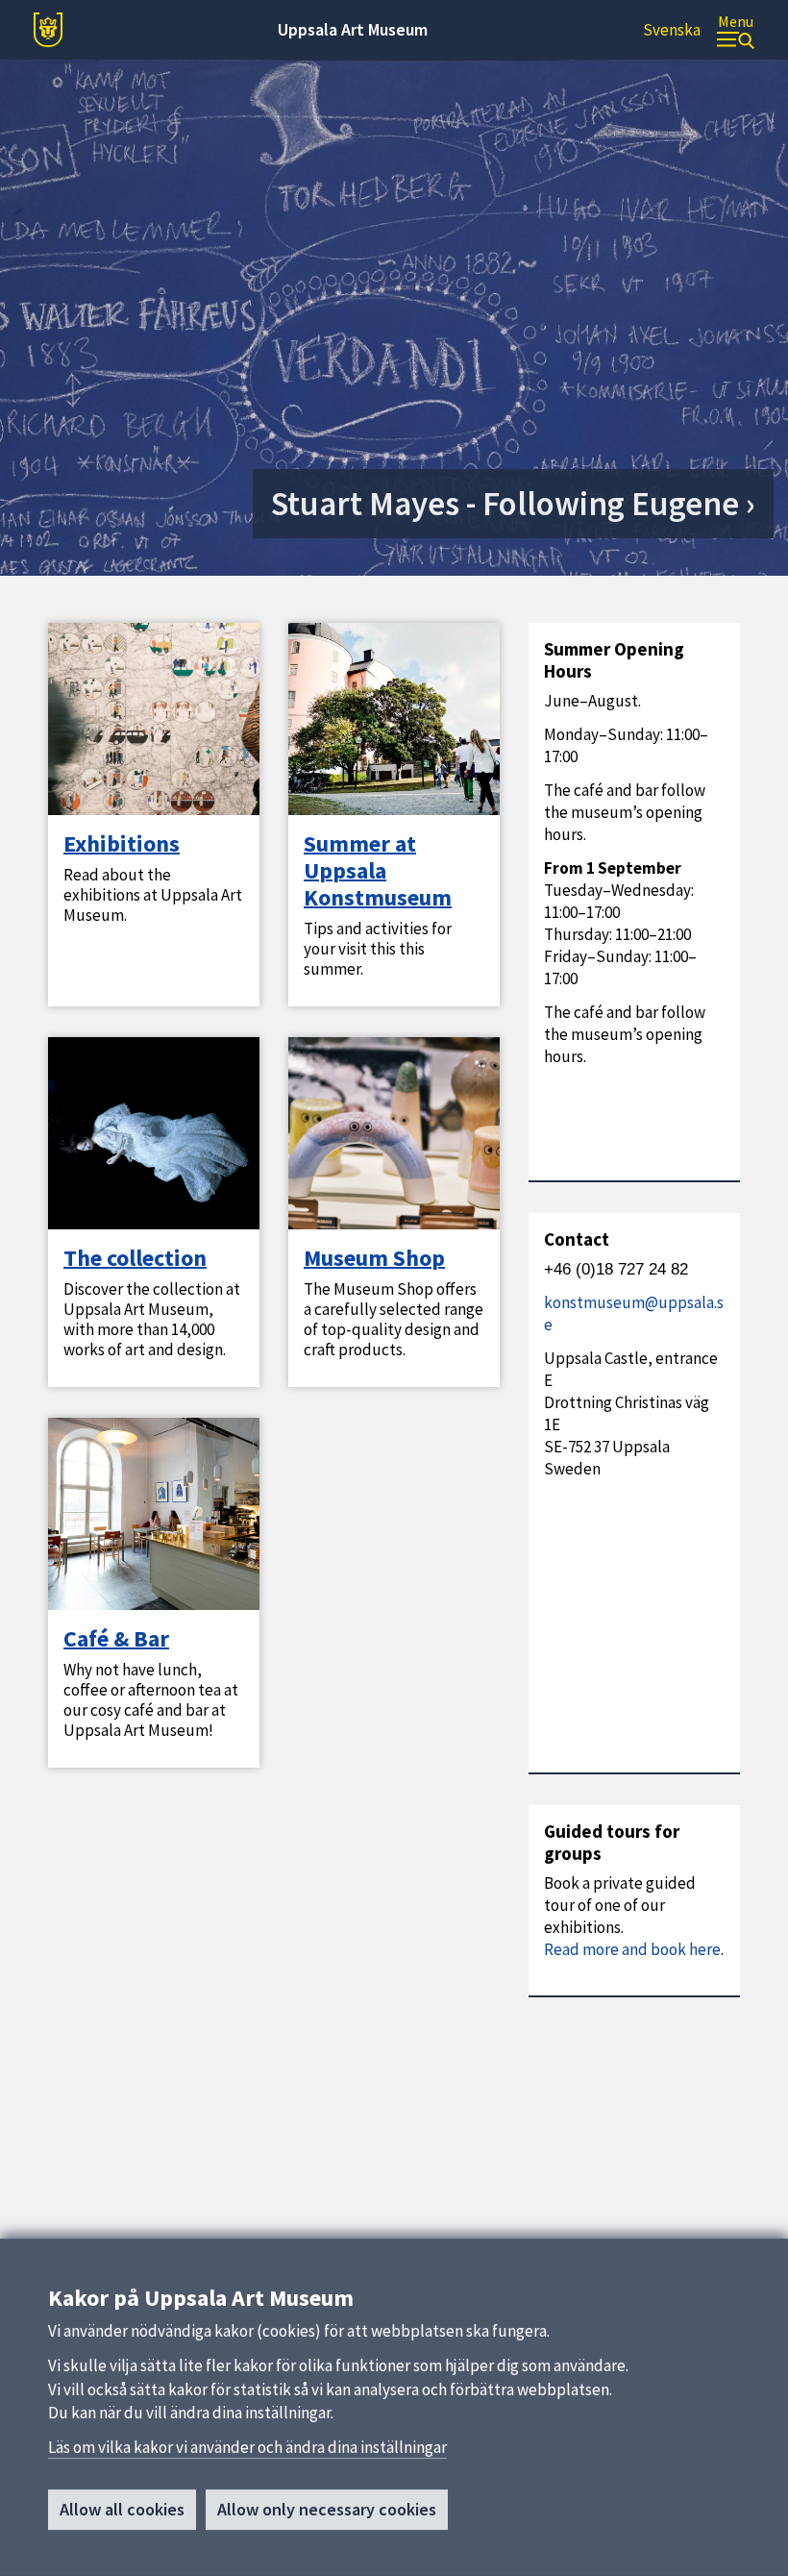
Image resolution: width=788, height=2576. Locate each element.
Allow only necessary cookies (327, 2509)
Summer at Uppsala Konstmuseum (378, 871)
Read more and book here (632, 1949)
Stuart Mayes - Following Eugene (505, 504)
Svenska (672, 30)
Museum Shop (374, 1258)
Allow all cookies (122, 2509)
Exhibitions (122, 844)
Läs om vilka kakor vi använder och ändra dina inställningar (247, 2447)
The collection (135, 1258)
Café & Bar (116, 1639)
